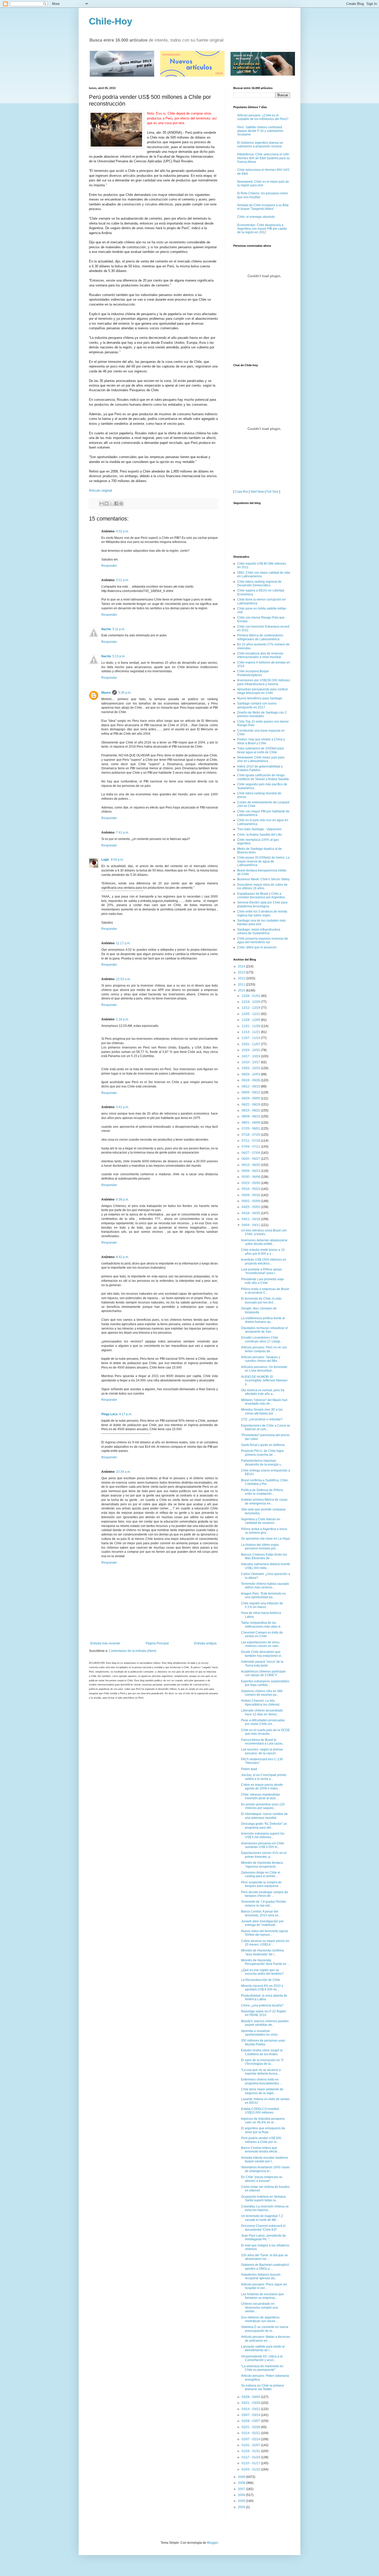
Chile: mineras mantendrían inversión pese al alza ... (261, 1796)
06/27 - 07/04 (251, 1153)
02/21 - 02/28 (251, 2427)
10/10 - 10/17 (251, 1062)
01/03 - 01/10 (251, 2469)
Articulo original (100, 490)
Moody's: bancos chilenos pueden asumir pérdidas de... (265, 2023)
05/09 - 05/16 (251, 1195)
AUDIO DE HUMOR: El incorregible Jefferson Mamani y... (264, 1381)
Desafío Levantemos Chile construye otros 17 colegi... (262, 1339)
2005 (242, 2501)
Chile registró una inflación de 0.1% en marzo (262, 1605)
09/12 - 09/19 (251, 1086)
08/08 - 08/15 (251, 1116)
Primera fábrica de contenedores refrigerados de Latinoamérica (260, 637)
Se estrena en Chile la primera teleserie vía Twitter (262, 2387)
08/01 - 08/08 (251, 1123)
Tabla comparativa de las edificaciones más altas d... (262, 1625)
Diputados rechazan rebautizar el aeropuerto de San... (264, 1330)
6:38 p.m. (122, 1199)
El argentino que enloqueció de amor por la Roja (263, 2130)
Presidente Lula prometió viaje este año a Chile (262, 1281)
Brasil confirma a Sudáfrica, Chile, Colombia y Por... (265, 1482)
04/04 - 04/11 (251, 1225)
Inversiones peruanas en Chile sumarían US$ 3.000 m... (263, 1845)
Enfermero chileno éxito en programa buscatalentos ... (262, 2081)
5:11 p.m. (119, 629)
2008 (242, 2483)
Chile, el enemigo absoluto (256, 217)
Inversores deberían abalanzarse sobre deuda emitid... (264, 1242)
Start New (257, 492)
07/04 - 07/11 (251, 1147)
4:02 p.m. (122, 531)
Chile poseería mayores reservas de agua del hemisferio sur (263, 940)
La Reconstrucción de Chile (261, 1980)
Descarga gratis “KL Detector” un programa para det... (264, 1826)
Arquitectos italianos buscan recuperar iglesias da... (261, 2276)
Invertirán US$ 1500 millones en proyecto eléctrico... (264, 1261)
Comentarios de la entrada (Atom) (133, 1651)
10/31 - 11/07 (251, 1044)
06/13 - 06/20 (251, 1165)
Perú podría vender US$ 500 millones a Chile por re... (261, 2140)
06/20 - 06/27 (251, 1159)
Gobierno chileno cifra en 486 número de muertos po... (262, 1693)
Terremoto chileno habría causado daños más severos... (265, 1586)
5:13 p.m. (119, 656)
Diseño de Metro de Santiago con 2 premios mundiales (262, 714)
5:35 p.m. (125, 693)
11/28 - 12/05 (251, 1020)
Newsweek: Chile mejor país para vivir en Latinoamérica (261, 759)
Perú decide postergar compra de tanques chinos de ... (265, 1894)
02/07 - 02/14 (251, 2439)
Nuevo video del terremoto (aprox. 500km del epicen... (265, 1933)
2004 (242, 2507)
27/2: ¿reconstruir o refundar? (262, 1419)
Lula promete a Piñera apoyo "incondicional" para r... (261, 1271)
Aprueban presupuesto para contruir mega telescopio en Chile (263, 691)
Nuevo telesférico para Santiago (260, 698)
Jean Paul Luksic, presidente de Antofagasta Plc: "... (263, 2237)
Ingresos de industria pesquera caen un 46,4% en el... (263, 2121)
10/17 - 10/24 (251, 1056)
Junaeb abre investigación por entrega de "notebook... (262, 1923)
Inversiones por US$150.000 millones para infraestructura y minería (264, 682)
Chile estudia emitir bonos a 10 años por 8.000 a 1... (263, 1252)
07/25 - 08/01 (251, 1129)
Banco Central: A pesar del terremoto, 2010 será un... (261, 1913)
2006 (242, 2495)
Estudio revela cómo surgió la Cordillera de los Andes (262, 2052)
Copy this (241, 492)
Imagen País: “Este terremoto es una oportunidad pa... (263, 1595)
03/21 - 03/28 (251, 2403)
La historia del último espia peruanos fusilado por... (260, 1547)
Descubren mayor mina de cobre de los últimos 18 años (262, 886)
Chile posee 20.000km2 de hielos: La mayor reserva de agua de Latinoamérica (263, 861)
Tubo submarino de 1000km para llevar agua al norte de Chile (261, 750)
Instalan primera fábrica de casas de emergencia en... (264, 1501)
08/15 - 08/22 (251, 1110)
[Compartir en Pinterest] (121, 503)
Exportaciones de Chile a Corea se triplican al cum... (266, 1427)
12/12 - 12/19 (251, 1008)
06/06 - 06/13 (251, 1171)
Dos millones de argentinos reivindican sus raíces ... (260, 2319)
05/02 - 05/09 (251, 1201)
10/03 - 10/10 (251, 1068)
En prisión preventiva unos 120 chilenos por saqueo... (263, 1806)
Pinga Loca (109, 1414)
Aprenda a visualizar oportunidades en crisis (259, 2033)
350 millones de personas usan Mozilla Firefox (263, 2042)
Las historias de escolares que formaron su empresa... (262, 2296)
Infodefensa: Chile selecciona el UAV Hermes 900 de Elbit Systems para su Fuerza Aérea (263, 158)
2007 (242, 2489)
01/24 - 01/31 (251, 2451)
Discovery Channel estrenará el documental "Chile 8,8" (263, 2228)
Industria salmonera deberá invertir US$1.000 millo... (266, 1566)
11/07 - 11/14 (251, 1038)
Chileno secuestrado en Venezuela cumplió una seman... (259, 2307)
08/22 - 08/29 (251, 1105)
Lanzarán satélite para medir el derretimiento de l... (263, 2348)
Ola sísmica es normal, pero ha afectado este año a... (263, 1392)
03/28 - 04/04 (251, 2397)
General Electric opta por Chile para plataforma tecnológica (262, 904)
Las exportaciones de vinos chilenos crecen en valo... (261, 1644)
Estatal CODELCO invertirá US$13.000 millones (260, 2111)
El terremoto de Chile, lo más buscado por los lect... (261, 1300)
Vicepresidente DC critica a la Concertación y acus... (262, 2358)
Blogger (212, 2543)
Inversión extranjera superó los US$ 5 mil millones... (263, 1835)
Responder (109, 566)
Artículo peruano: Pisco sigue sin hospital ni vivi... (264, 2286)
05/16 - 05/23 (251, 1189)
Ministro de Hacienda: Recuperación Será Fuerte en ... (265, 1962)
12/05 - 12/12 (251, 1014)
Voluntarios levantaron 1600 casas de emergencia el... (265, 2169)
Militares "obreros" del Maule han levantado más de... (264, 1402)
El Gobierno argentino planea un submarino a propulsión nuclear (260, 145)
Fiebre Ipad (249, 1769)
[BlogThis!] (106, 503)
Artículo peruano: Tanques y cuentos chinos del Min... (261, 1359)
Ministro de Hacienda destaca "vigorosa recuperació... (262, 1865)
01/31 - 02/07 (251, 2445)
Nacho (106, 629)
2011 (242, 985)
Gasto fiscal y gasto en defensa (263, 1445)
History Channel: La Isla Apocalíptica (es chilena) (260, 1702)
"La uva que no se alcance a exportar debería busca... (261, 2072)
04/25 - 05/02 (251, 1207)
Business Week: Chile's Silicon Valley (263, 879)
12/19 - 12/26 (251, 1002)
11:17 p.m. (123, 943)
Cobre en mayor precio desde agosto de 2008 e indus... (262, 1787)
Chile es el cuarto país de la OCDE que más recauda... (265, 1732)
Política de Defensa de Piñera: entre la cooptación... (262, 1492)
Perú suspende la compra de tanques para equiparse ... (261, 1884)
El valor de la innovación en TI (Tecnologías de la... (262, 2062)
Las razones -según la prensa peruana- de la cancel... (262, 1751)
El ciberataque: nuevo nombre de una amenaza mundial (264, 1816)
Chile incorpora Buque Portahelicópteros (253, 673)
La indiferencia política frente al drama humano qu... (263, 1320)
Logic (105, 860)
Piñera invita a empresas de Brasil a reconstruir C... (265, 1291)
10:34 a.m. (123, 1472)
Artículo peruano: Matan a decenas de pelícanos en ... (266, 2339)
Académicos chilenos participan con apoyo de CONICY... (263, 1673)
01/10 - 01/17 (251, 2463)
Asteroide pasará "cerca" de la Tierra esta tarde (262, 1663)
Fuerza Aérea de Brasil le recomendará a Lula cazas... (263, 1742)
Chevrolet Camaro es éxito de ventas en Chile (262, 1634)
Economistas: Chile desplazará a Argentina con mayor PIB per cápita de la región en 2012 (262, 229)
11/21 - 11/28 (251, 1026)
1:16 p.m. (122, 1019)
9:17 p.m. (126, 1414)
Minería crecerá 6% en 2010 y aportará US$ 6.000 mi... (262, 1988)
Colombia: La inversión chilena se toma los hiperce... (265, 2208)
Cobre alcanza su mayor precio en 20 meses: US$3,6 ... (265, 1943)
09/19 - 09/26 (251, 1080)
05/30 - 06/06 (251, 1177)
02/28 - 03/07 (251, 2421)
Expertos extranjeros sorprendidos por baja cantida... (265, 1683)
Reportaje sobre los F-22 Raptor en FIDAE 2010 (264, 2013)
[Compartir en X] (111, 503)
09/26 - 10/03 (251, 1074)
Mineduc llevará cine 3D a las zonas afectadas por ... (262, 1411)
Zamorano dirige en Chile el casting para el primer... (261, 1874)
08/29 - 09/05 (251, 1098)
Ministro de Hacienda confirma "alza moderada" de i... (262, 1952)
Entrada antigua (205, 1643)
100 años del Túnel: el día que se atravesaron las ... (264, 2257)
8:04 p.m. (117, 860)
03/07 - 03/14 (251, 2415)
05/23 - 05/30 (251, 1183)
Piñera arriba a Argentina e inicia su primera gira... (264, 1531)
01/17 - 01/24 (251, 2457)
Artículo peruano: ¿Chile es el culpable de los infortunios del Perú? (263, 117)
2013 (242, 972)
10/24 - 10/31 (251, 1050)
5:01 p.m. (122, 580)
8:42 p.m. (122, 1257)
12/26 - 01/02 (251, 996)
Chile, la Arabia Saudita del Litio (260, 835)
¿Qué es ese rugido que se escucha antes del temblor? (262, 1972)
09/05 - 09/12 (251, 1092)
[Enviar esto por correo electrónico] (102, 503)
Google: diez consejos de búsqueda (259, 1310)
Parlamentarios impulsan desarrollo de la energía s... (262, 1462)
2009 (242, 2477)
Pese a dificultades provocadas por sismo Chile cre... (263, 1722)
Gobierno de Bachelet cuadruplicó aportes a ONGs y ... (265, 2267)
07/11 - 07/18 (251, 1141)
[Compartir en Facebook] (116, 503)
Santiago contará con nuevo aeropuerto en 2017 (257, 705)
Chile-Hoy (111, 21)
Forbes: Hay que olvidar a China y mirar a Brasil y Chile (261, 741)
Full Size (272, 492)
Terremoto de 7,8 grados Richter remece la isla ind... (264, 1903)
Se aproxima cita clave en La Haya (265, 1539)
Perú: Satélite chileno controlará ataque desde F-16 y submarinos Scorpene (260, 131)
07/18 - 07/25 (251, 1135)
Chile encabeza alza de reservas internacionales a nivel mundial (260, 655)
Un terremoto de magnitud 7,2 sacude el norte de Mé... (262, 2218)
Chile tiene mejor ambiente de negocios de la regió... (262, 2091)
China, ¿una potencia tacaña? (262, 2005)
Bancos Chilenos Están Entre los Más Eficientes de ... (264, 1556)
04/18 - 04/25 (251, 1213)
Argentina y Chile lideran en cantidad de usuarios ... (261, 1521)
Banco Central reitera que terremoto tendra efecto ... (261, 2150)
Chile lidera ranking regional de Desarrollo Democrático (259, 583)
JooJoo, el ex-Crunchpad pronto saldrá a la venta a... (264, 1777)
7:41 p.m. (122, 833)
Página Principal (157, 1643)
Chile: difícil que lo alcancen (257, 947)
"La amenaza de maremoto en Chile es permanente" (262, 2368)
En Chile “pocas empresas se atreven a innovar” (262, 2179)
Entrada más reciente (105, 1643)
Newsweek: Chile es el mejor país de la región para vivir (263, 183)
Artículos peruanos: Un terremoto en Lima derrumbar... (264, 1369)
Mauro (106, 693)
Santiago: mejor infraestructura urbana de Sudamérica (259, 931)
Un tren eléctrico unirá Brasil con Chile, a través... (264, 1232)
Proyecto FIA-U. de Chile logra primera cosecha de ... (262, 1453)
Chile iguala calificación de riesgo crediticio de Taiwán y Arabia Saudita (263, 777)
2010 (242, 990)
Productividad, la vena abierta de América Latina (264, 1997)
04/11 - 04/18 (251, 1219)
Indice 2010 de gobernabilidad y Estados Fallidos (260, 768)
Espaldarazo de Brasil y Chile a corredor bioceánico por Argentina (261, 895)
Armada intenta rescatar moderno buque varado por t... (265, 2159)
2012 (242, 978)
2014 (242, 966)
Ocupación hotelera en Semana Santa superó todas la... (263, 2198)
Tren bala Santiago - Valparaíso (259, 829)
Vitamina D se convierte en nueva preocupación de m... (265, 2329)
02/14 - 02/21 (251, 2433)
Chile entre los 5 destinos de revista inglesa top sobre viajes (262, 913)
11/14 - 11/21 (251, 1032)
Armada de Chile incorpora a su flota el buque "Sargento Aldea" (263, 207)
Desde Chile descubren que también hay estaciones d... (262, 1654)
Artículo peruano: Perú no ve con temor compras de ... (264, 1349)
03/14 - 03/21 (251, 2409)
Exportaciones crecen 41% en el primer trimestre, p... (264, 1855)
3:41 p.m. (122, 1107)
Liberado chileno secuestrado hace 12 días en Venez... (262, 1712)
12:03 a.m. (123, 979)
